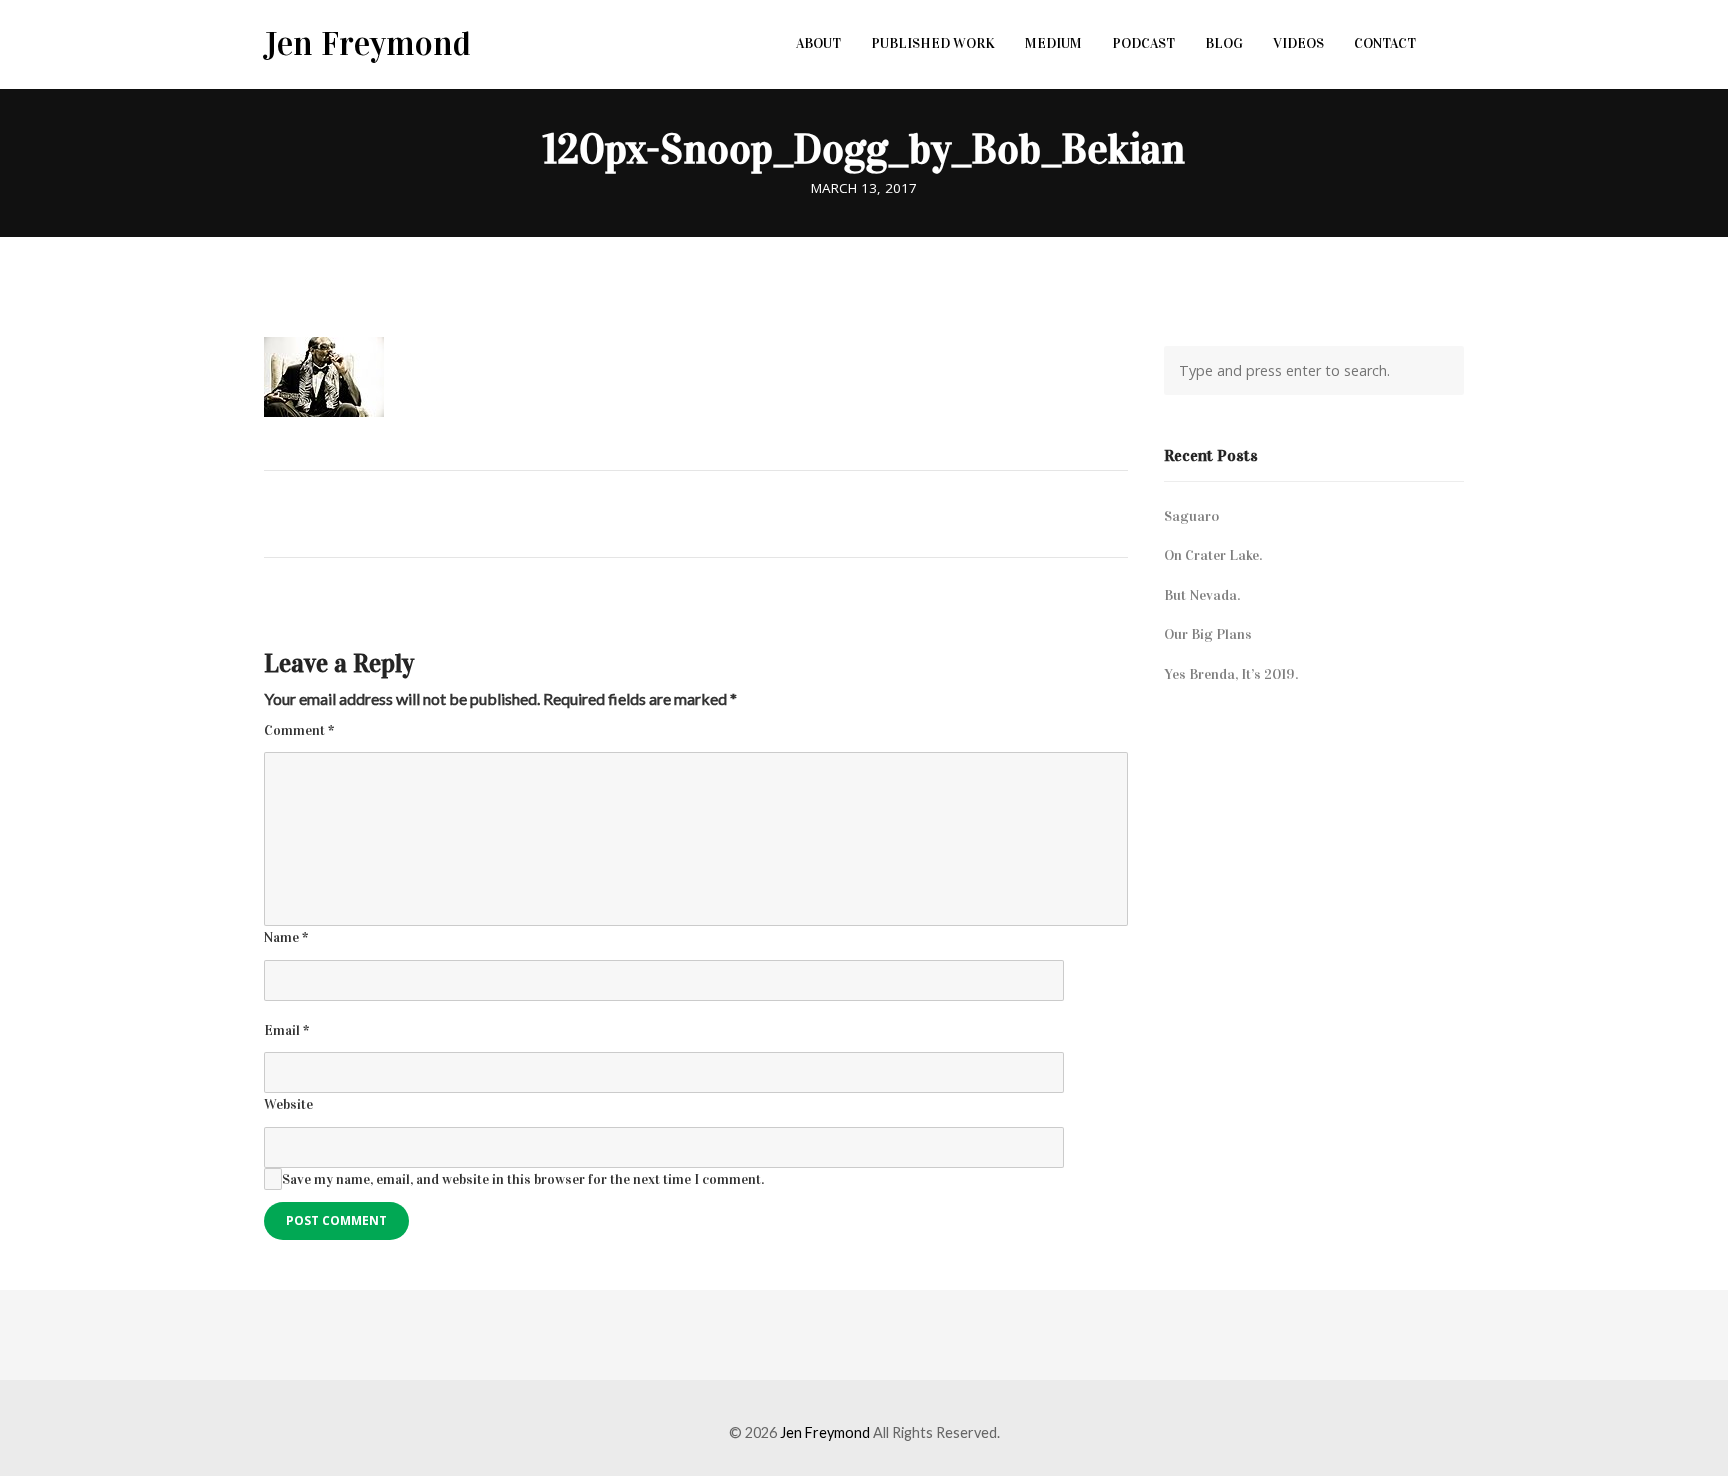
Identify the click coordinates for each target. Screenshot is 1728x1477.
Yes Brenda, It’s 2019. (1231, 674)
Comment (299, 730)
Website (288, 1104)
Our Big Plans (1208, 634)
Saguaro (1191, 516)
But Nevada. (1202, 595)
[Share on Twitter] (686, 512)
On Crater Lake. (1213, 555)
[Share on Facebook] (649, 512)
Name (286, 937)
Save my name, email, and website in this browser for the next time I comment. (523, 1179)
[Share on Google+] (723, 512)
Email (286, 1030)
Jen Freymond (367, 44)
